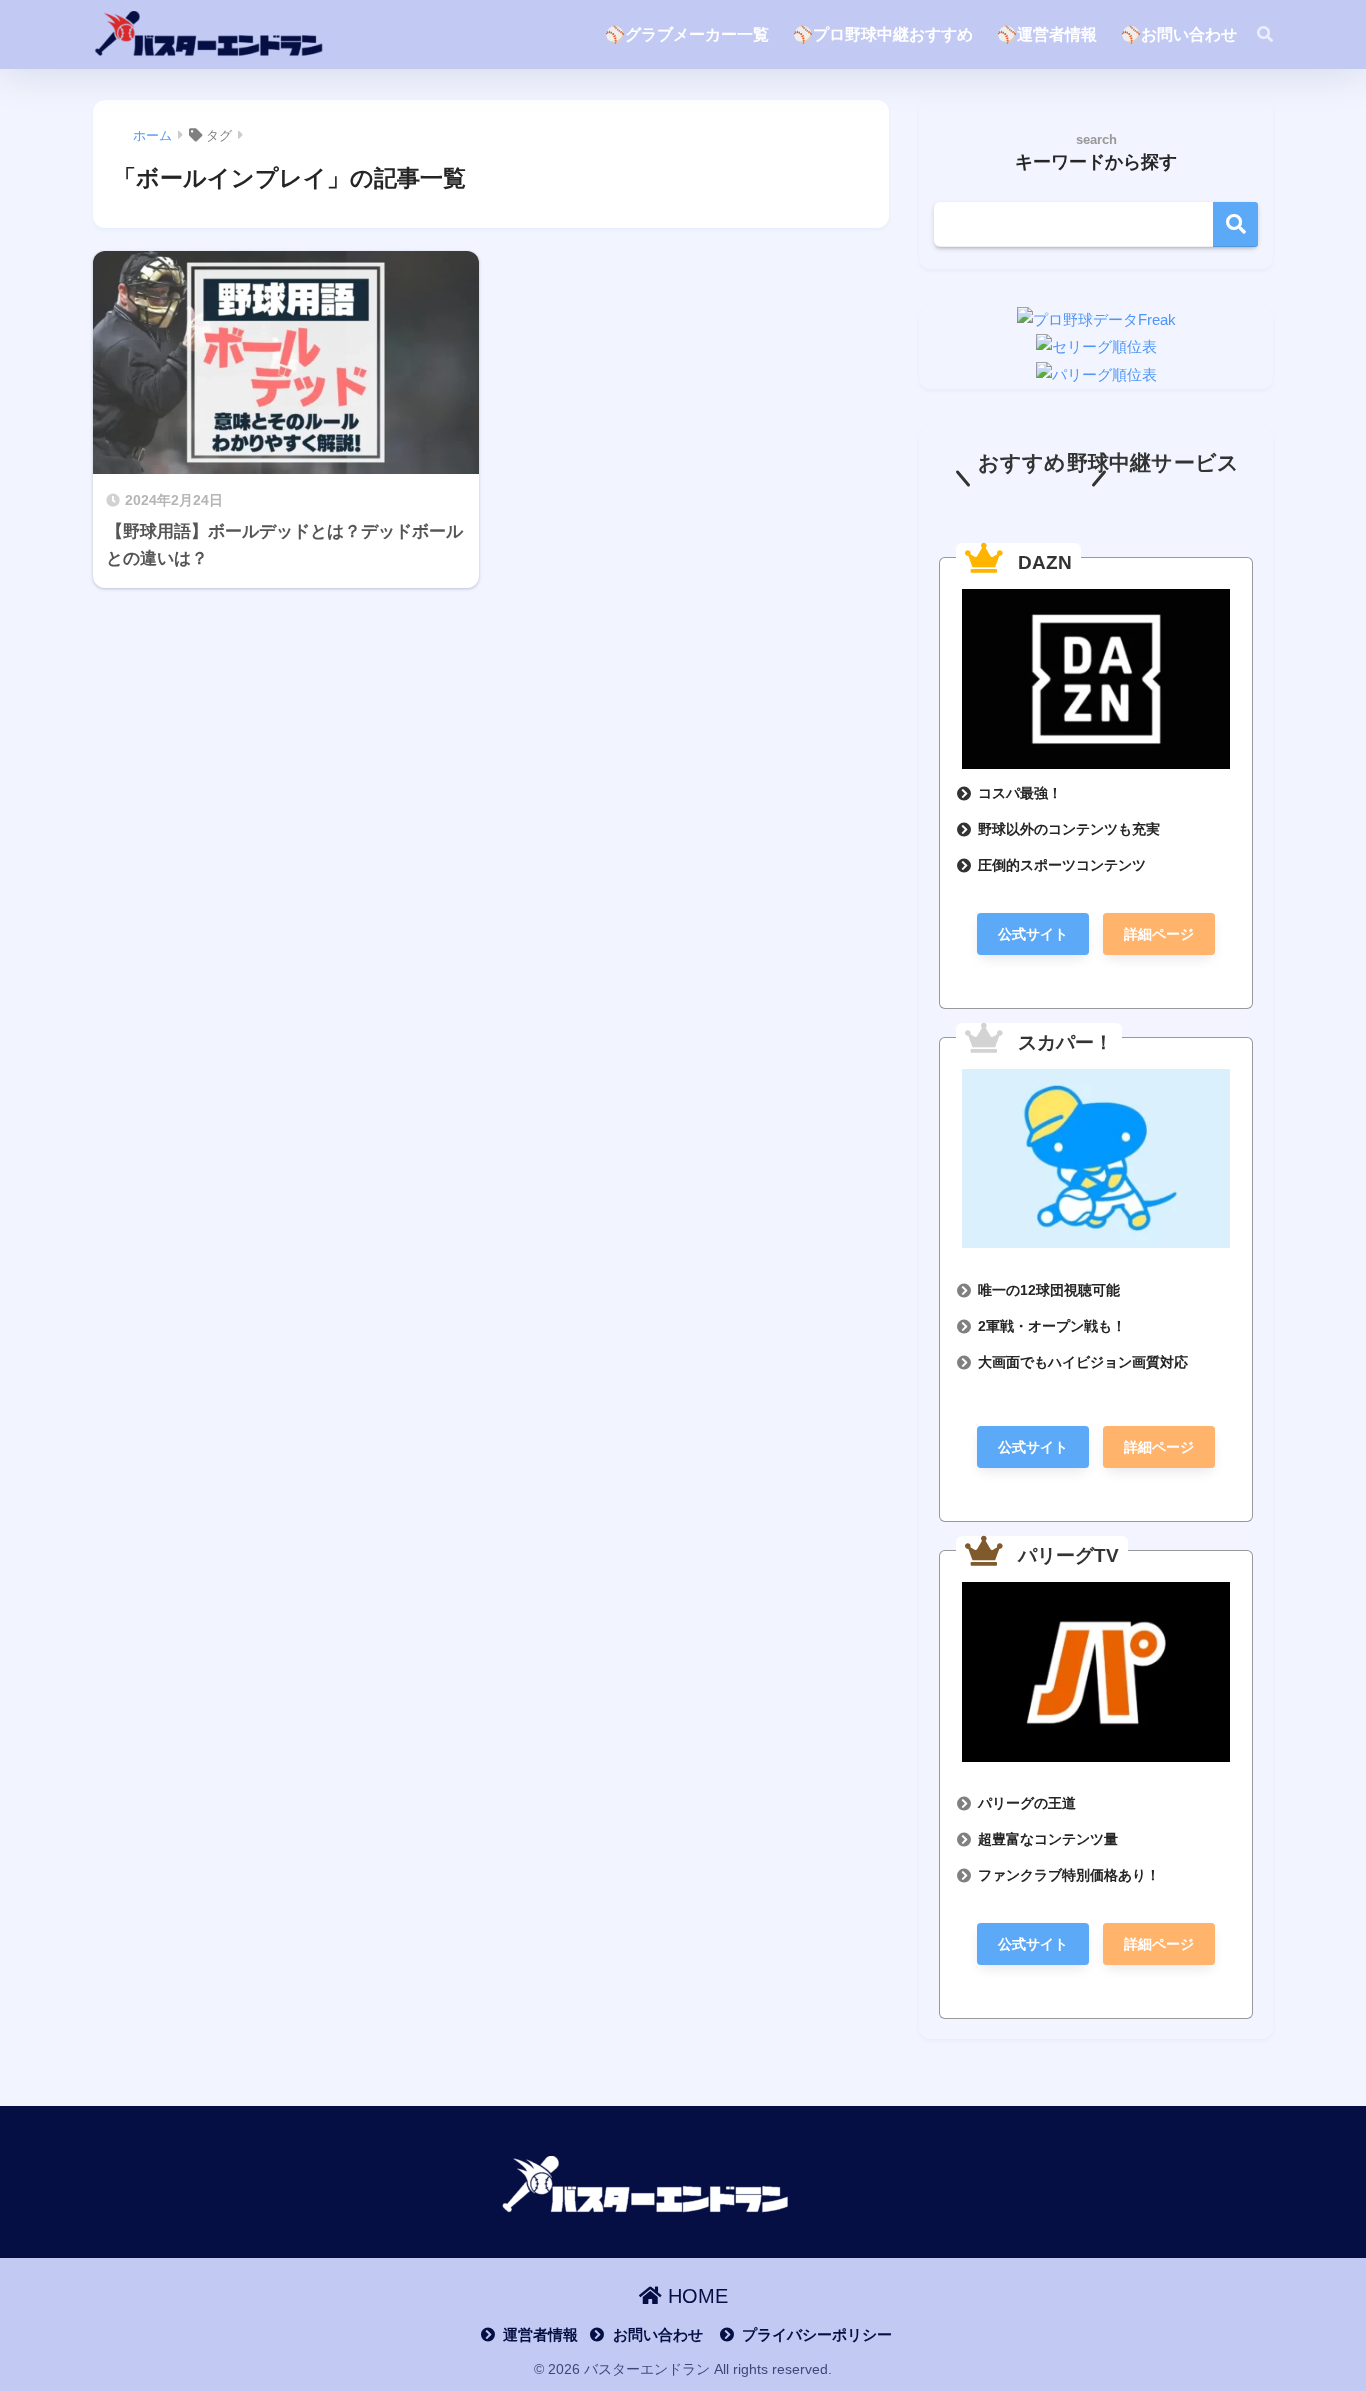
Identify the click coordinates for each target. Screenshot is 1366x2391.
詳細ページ (1159, 934)
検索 (1235, 224)
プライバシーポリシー (817, 2335)
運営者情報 (540, 2335)
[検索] (1255, 35)
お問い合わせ (657, 2335)
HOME (695, 2296)
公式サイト (1033, 934)
